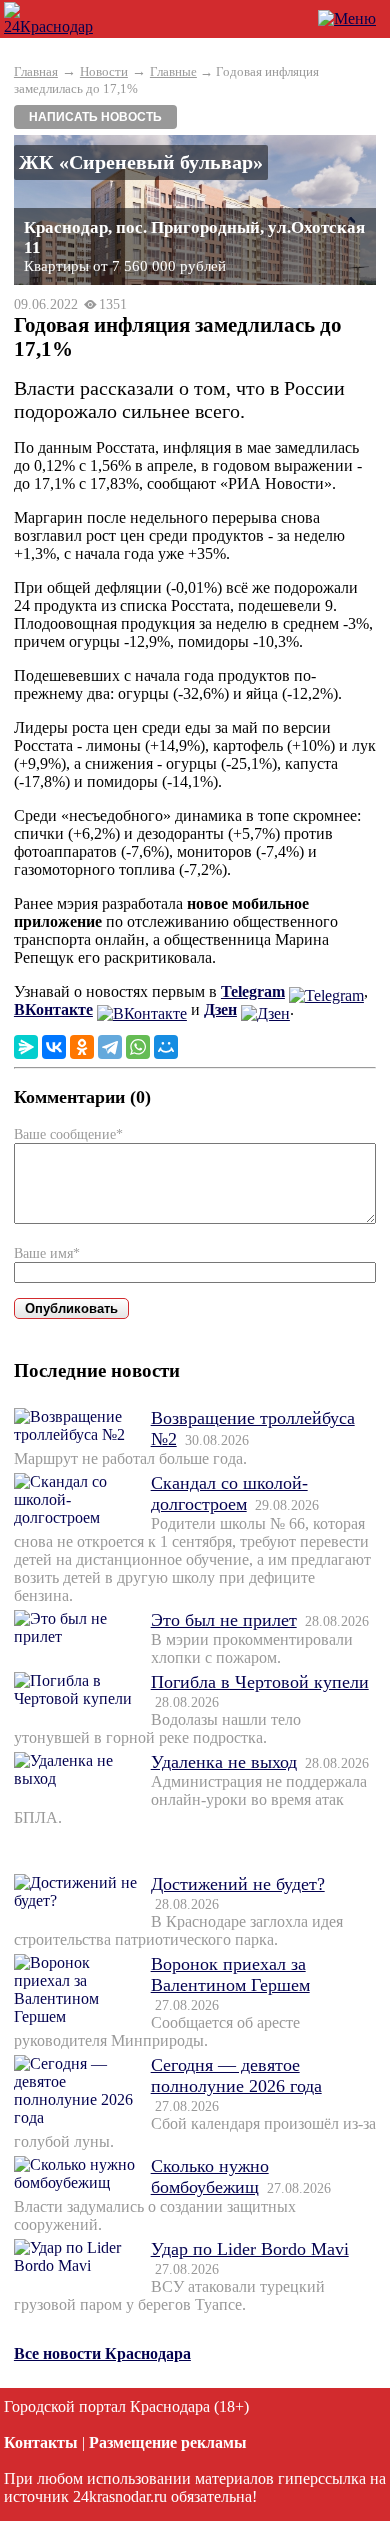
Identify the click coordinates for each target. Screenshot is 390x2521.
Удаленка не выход (224, 1762)
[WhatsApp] (138, 1047)
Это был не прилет (224, 1620)
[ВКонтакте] (54, 1047)
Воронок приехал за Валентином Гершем (230, 1974)
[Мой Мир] (166, 1047)
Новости (104, 71)
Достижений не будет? (238, 1884)
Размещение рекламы (168, 2442)
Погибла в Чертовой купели (260, 1682)
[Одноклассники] (82, 1047)
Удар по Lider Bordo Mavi (250, 2249)
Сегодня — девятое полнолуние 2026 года (236, 2075)
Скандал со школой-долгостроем (229, 1493)
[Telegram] (110, 1047)
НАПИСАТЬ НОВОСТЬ (95, 117)
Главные (173, 71)
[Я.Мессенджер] (26, 1047)
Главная (36, 71)
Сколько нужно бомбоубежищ (210, 2176)
